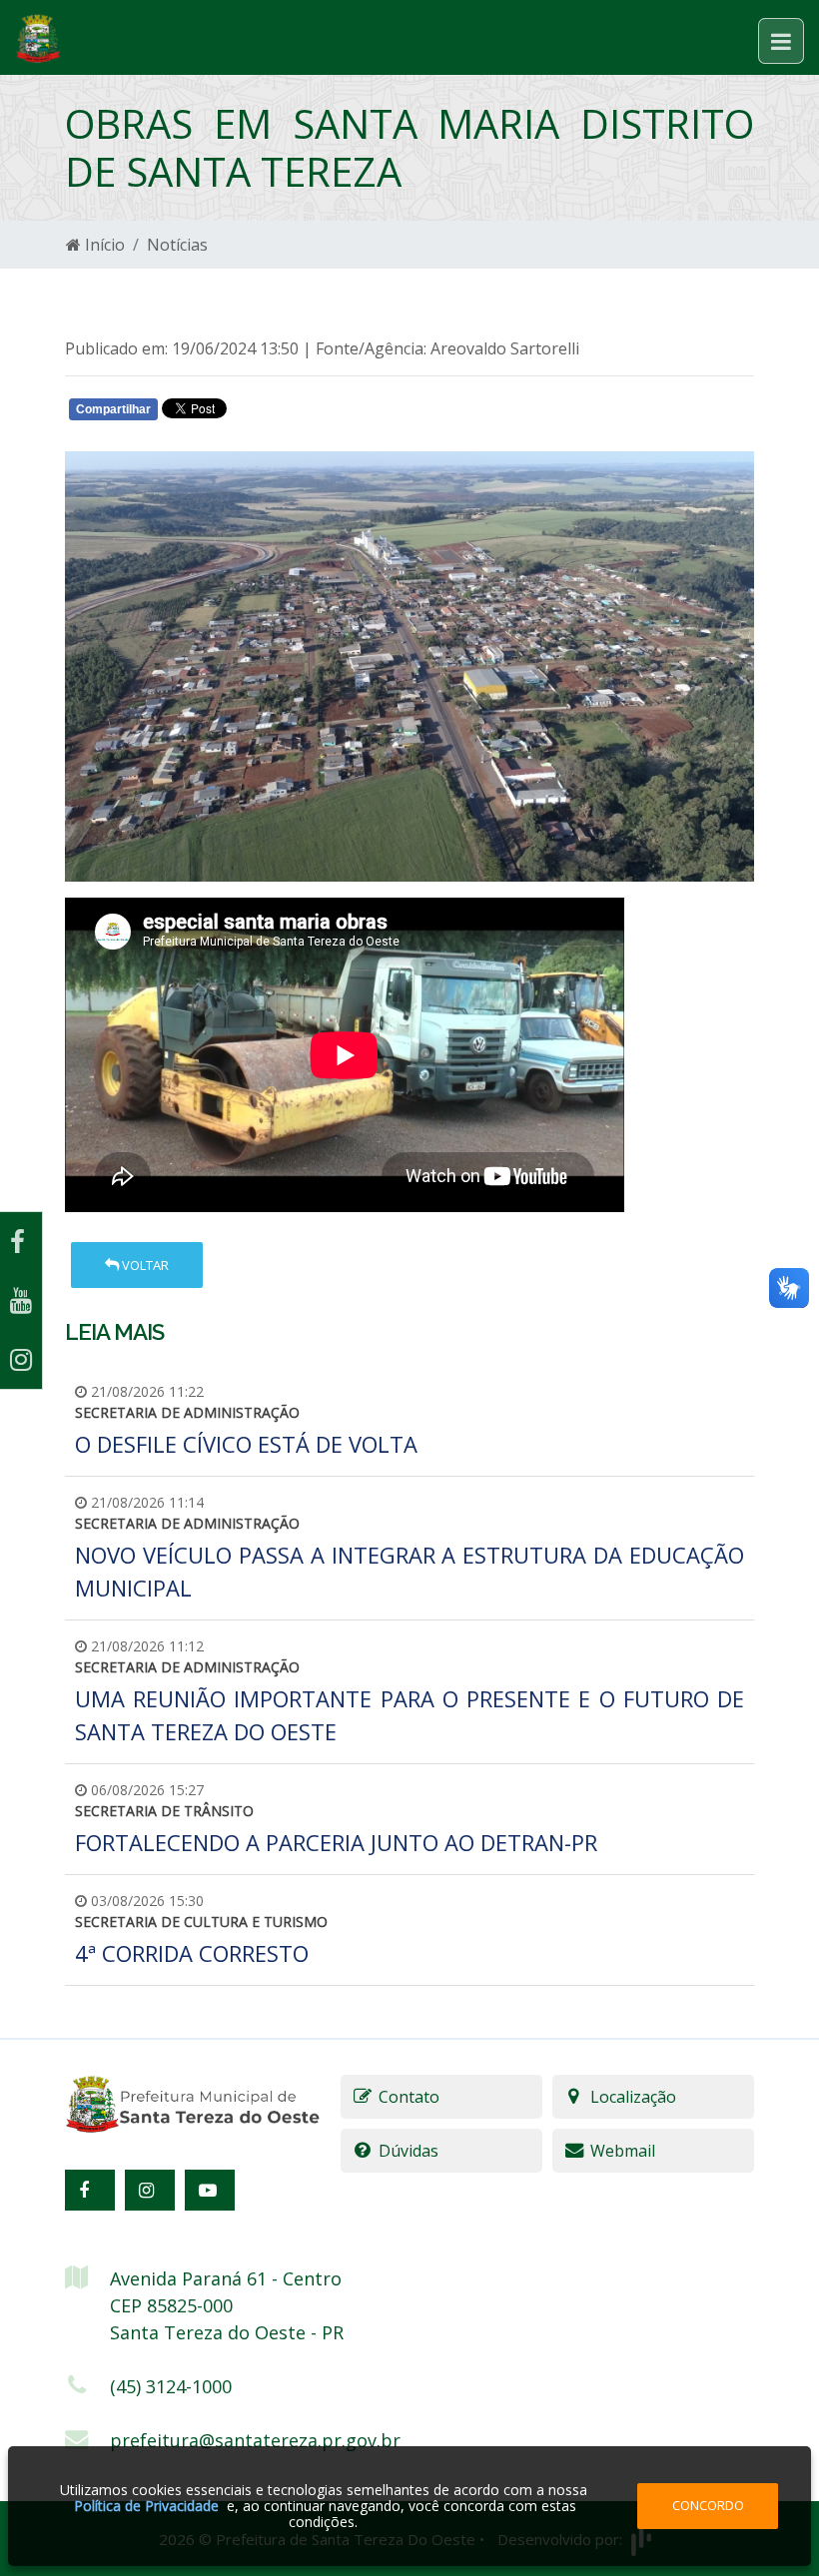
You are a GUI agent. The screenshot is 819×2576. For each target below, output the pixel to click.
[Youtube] (21, 1300)
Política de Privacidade (146, 2506)
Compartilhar (113, 409)
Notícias (177, 245)
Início (103, 245)
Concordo (708, 2505)
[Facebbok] (90, 2190)
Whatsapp (300, 413)
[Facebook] (21, 1242)
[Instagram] (21, 1359)
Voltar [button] (144, 1265)
